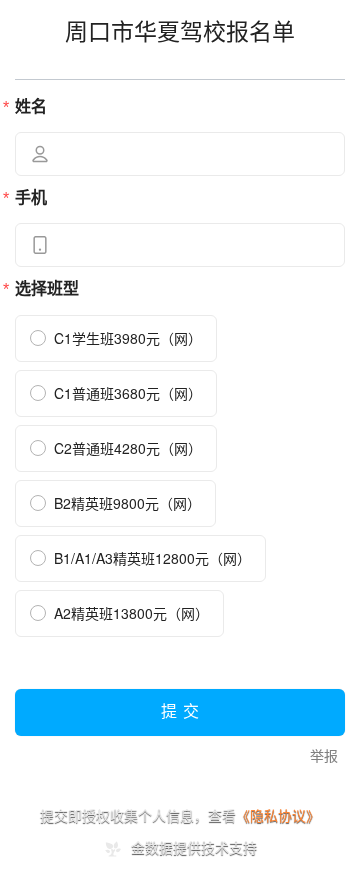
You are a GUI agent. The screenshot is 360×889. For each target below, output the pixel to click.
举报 (324, 756)
